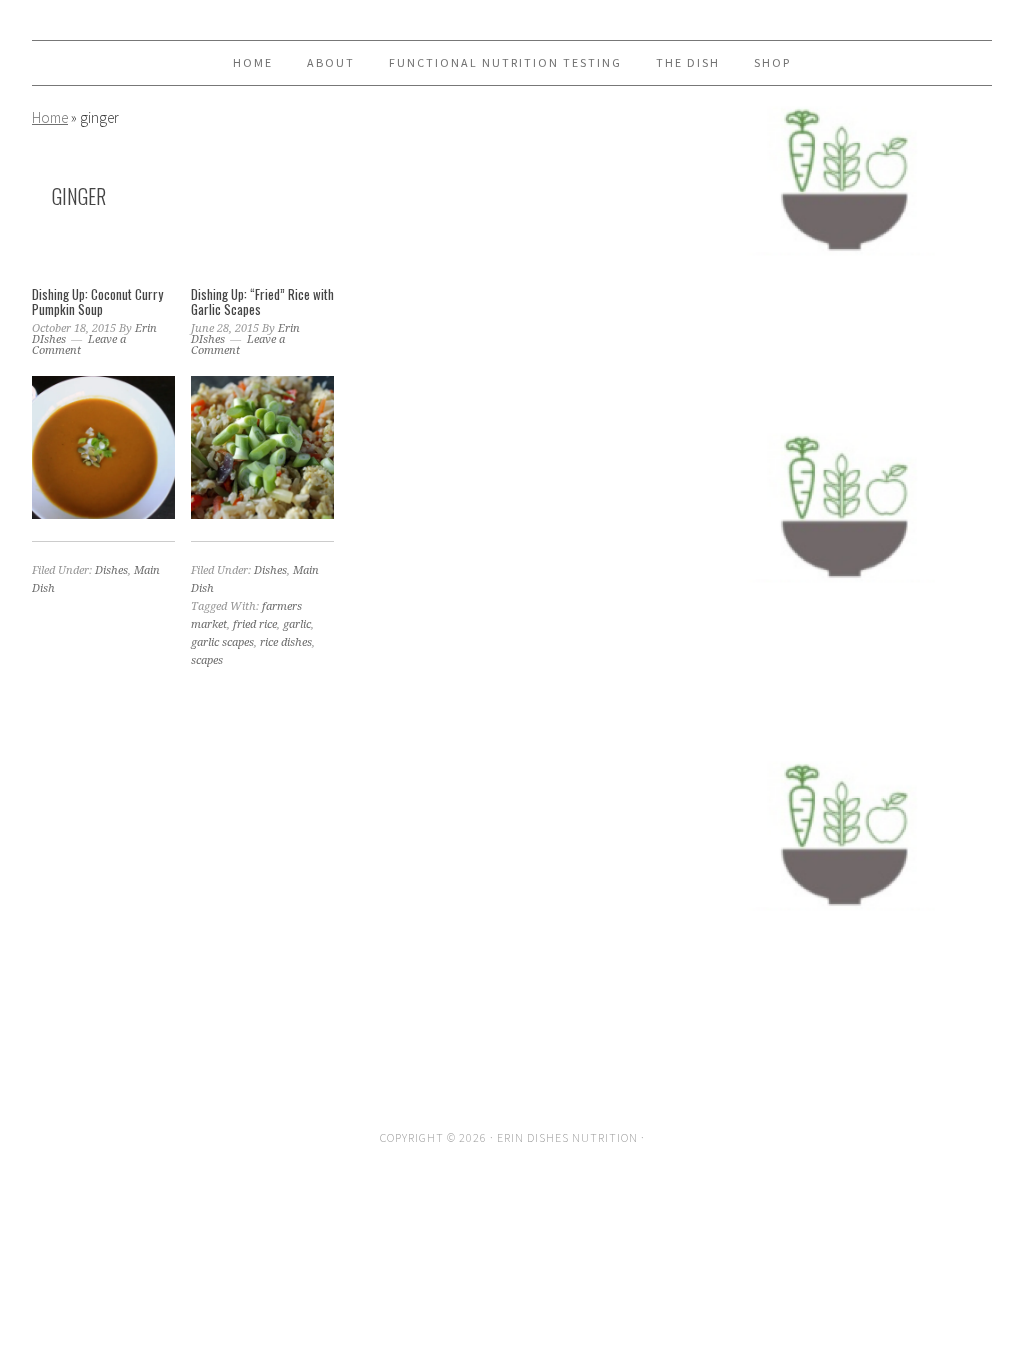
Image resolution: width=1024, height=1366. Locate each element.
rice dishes (286, 642)
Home (50, 117)
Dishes (111, 570)
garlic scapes (222, 642)
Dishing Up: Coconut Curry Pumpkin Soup (97, 302)
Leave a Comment (79, 345)
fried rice (255, 624)
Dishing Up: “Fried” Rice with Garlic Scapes (262, 302)
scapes (207, 660)
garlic (297, 624)
